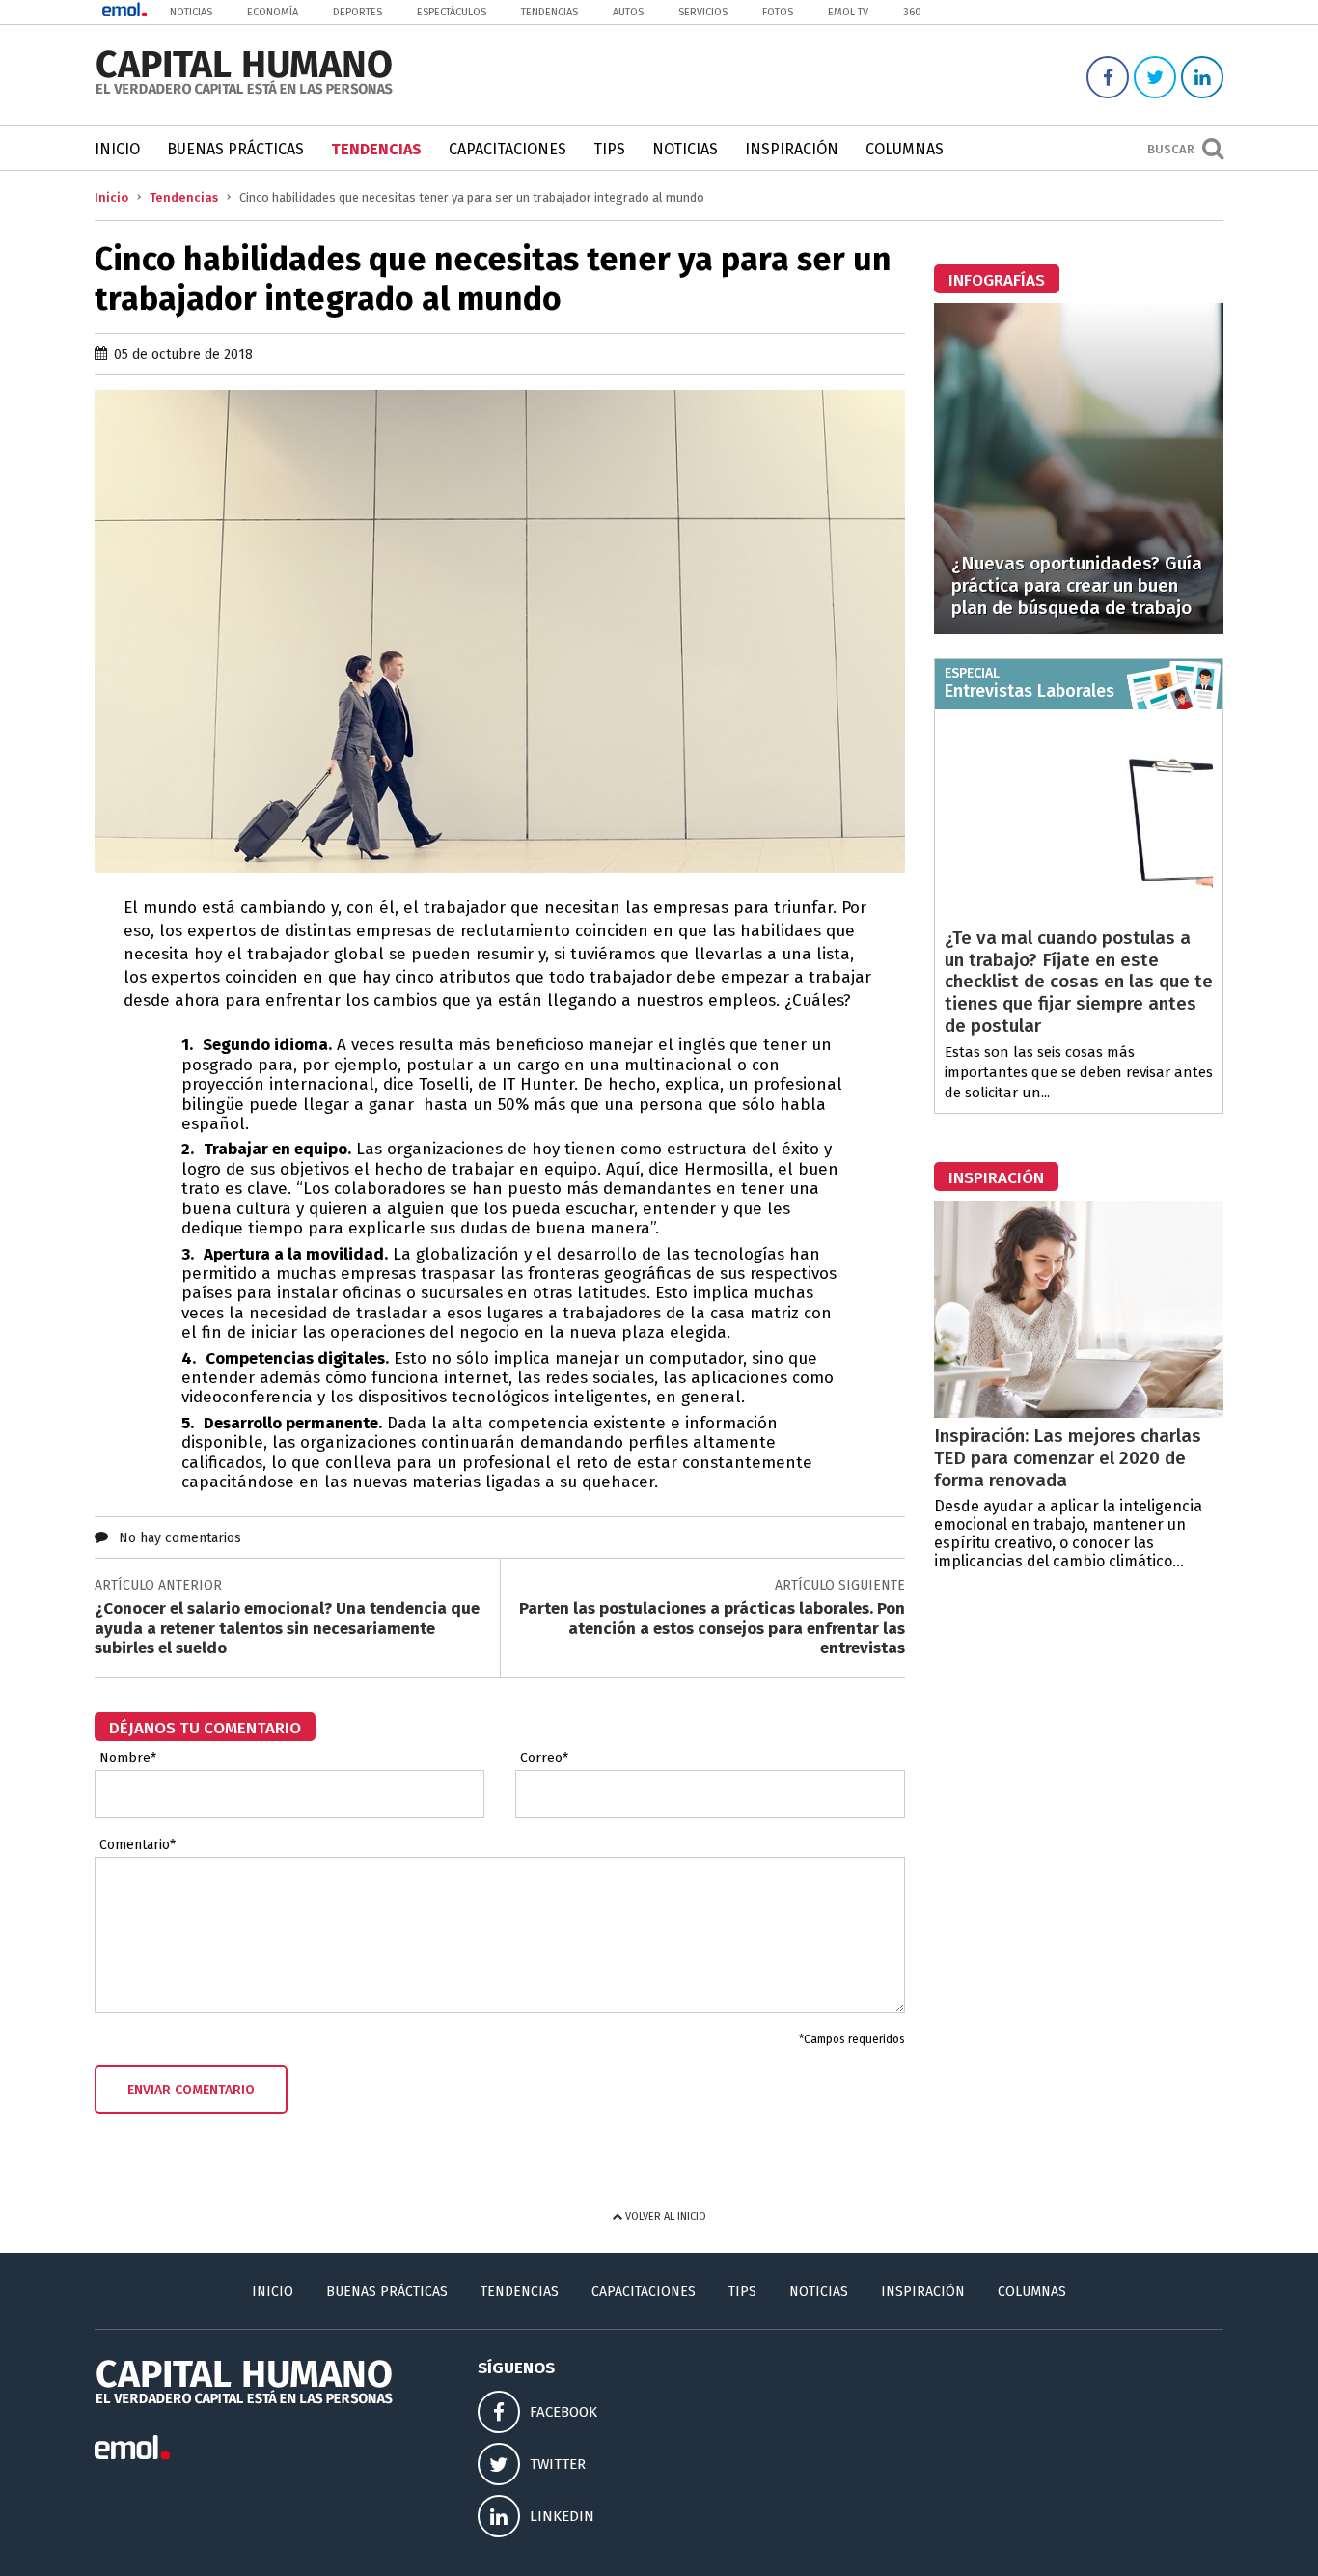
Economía (273, 12)
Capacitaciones (508, 149)
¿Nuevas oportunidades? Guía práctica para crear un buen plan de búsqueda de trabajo (1077, 585)
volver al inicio (664, 2216)
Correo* (544, 1759)
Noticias (191, 12)
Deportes (357, 12)
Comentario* (137, 1845)
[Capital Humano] (244, 92)
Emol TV (848, 12)
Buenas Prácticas (235, 149)
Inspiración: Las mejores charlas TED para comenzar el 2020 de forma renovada (1068, 1458)
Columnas (905, 149)
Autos (628, 12)
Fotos (778, 12)
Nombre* (128, 1759)
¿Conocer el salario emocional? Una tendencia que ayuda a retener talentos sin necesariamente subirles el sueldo (287, 1628)
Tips (609, 149)
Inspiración (792, 149)
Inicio (117, 149)
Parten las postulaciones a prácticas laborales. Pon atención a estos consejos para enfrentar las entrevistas (712, 1628)
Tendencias (549, 12)
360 (912, 12)
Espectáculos (452, 12)
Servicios (703, 12)
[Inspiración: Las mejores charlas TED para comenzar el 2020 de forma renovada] (1079, 1413)
